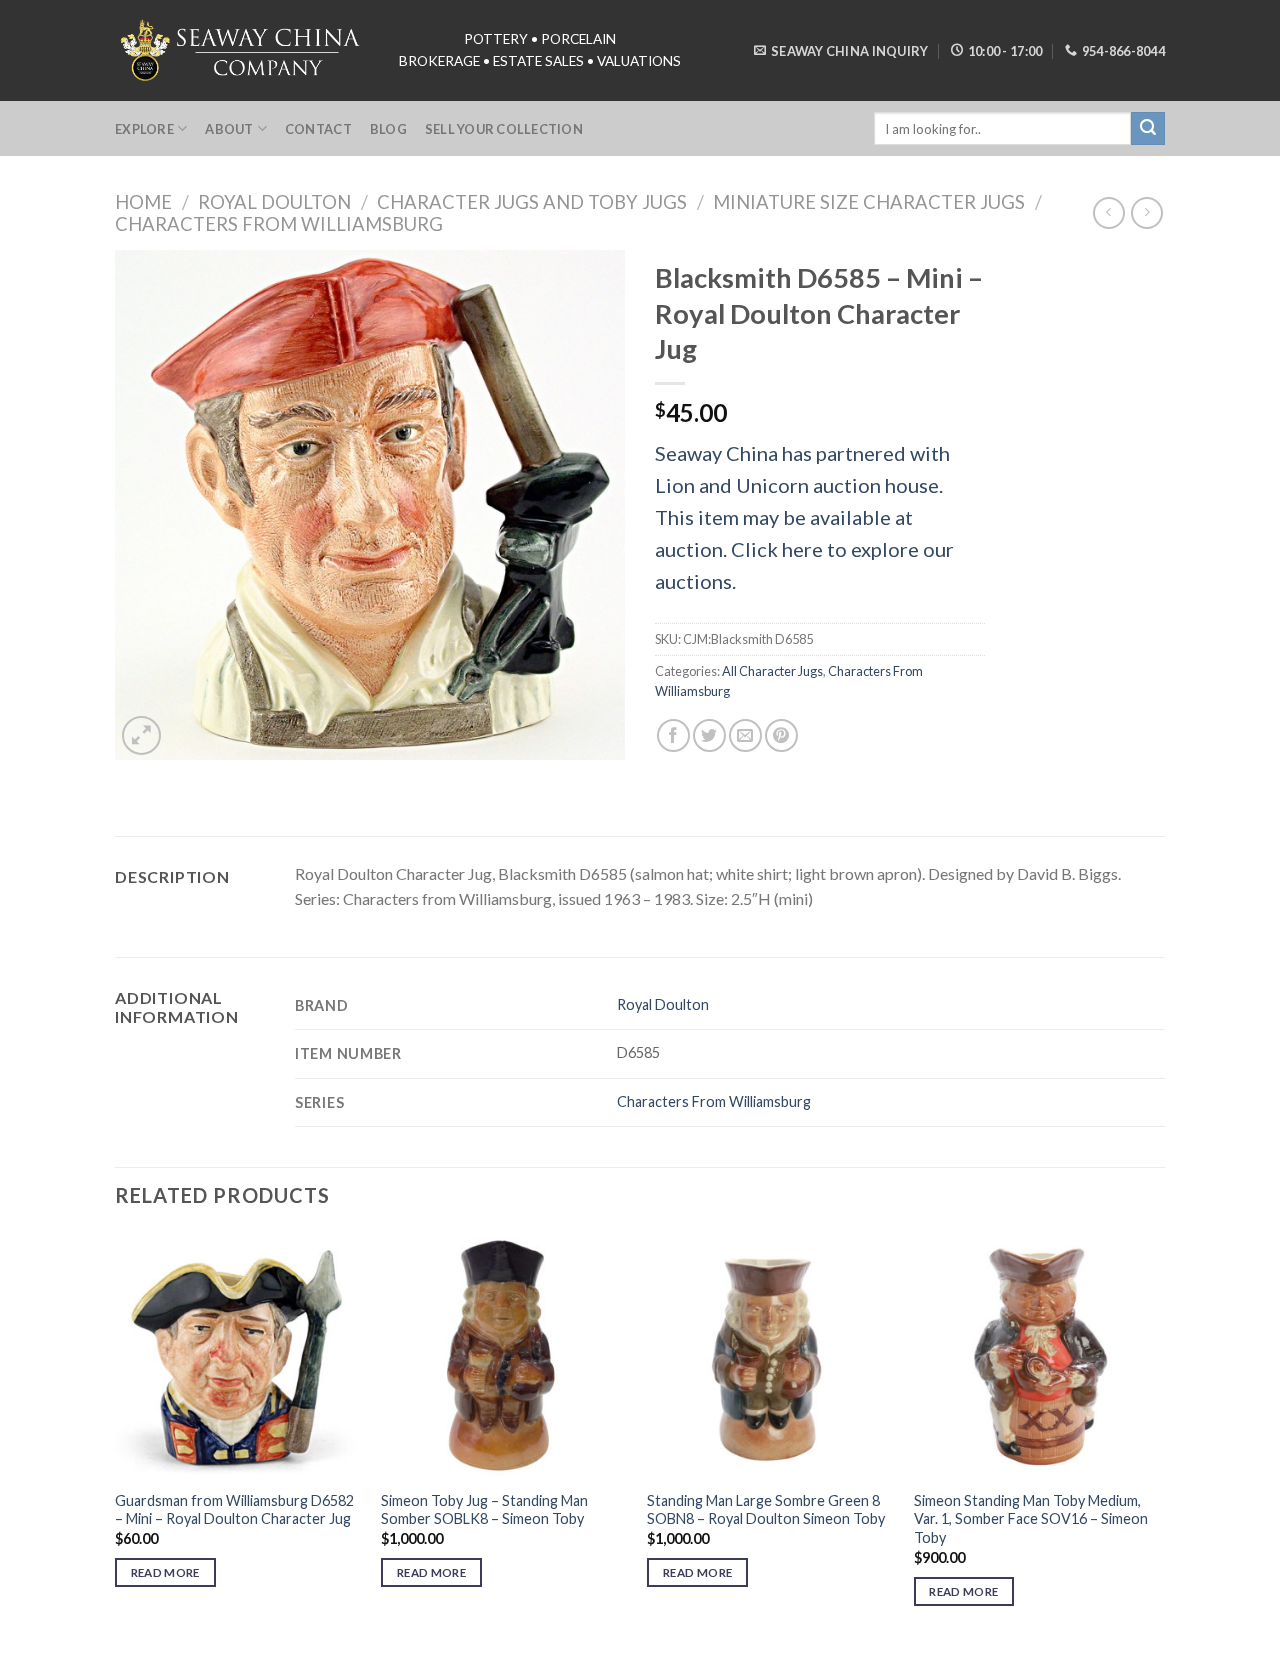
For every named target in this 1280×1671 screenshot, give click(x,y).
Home (143, 202)
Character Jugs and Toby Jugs (532, 202)
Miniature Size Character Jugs (869, 202)
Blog (388, 129)
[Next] (1159, 1437)
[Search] (1148, 129)
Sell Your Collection (504, 129)
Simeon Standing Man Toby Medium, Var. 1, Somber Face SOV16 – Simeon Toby (1031, 1519)
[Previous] (116, 1437)
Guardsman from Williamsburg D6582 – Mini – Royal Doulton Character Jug (234, 1510)
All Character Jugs (772, 671)
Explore (144, 129)
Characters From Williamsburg (279, 224)
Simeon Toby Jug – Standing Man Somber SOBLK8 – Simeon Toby (484, 1510)
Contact (318, 129)
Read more (165, 1572)
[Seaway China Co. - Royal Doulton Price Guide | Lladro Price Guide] (242, 50)
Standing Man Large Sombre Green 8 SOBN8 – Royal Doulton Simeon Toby (766, 1510)
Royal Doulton (274, 202)
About (229, 129)
